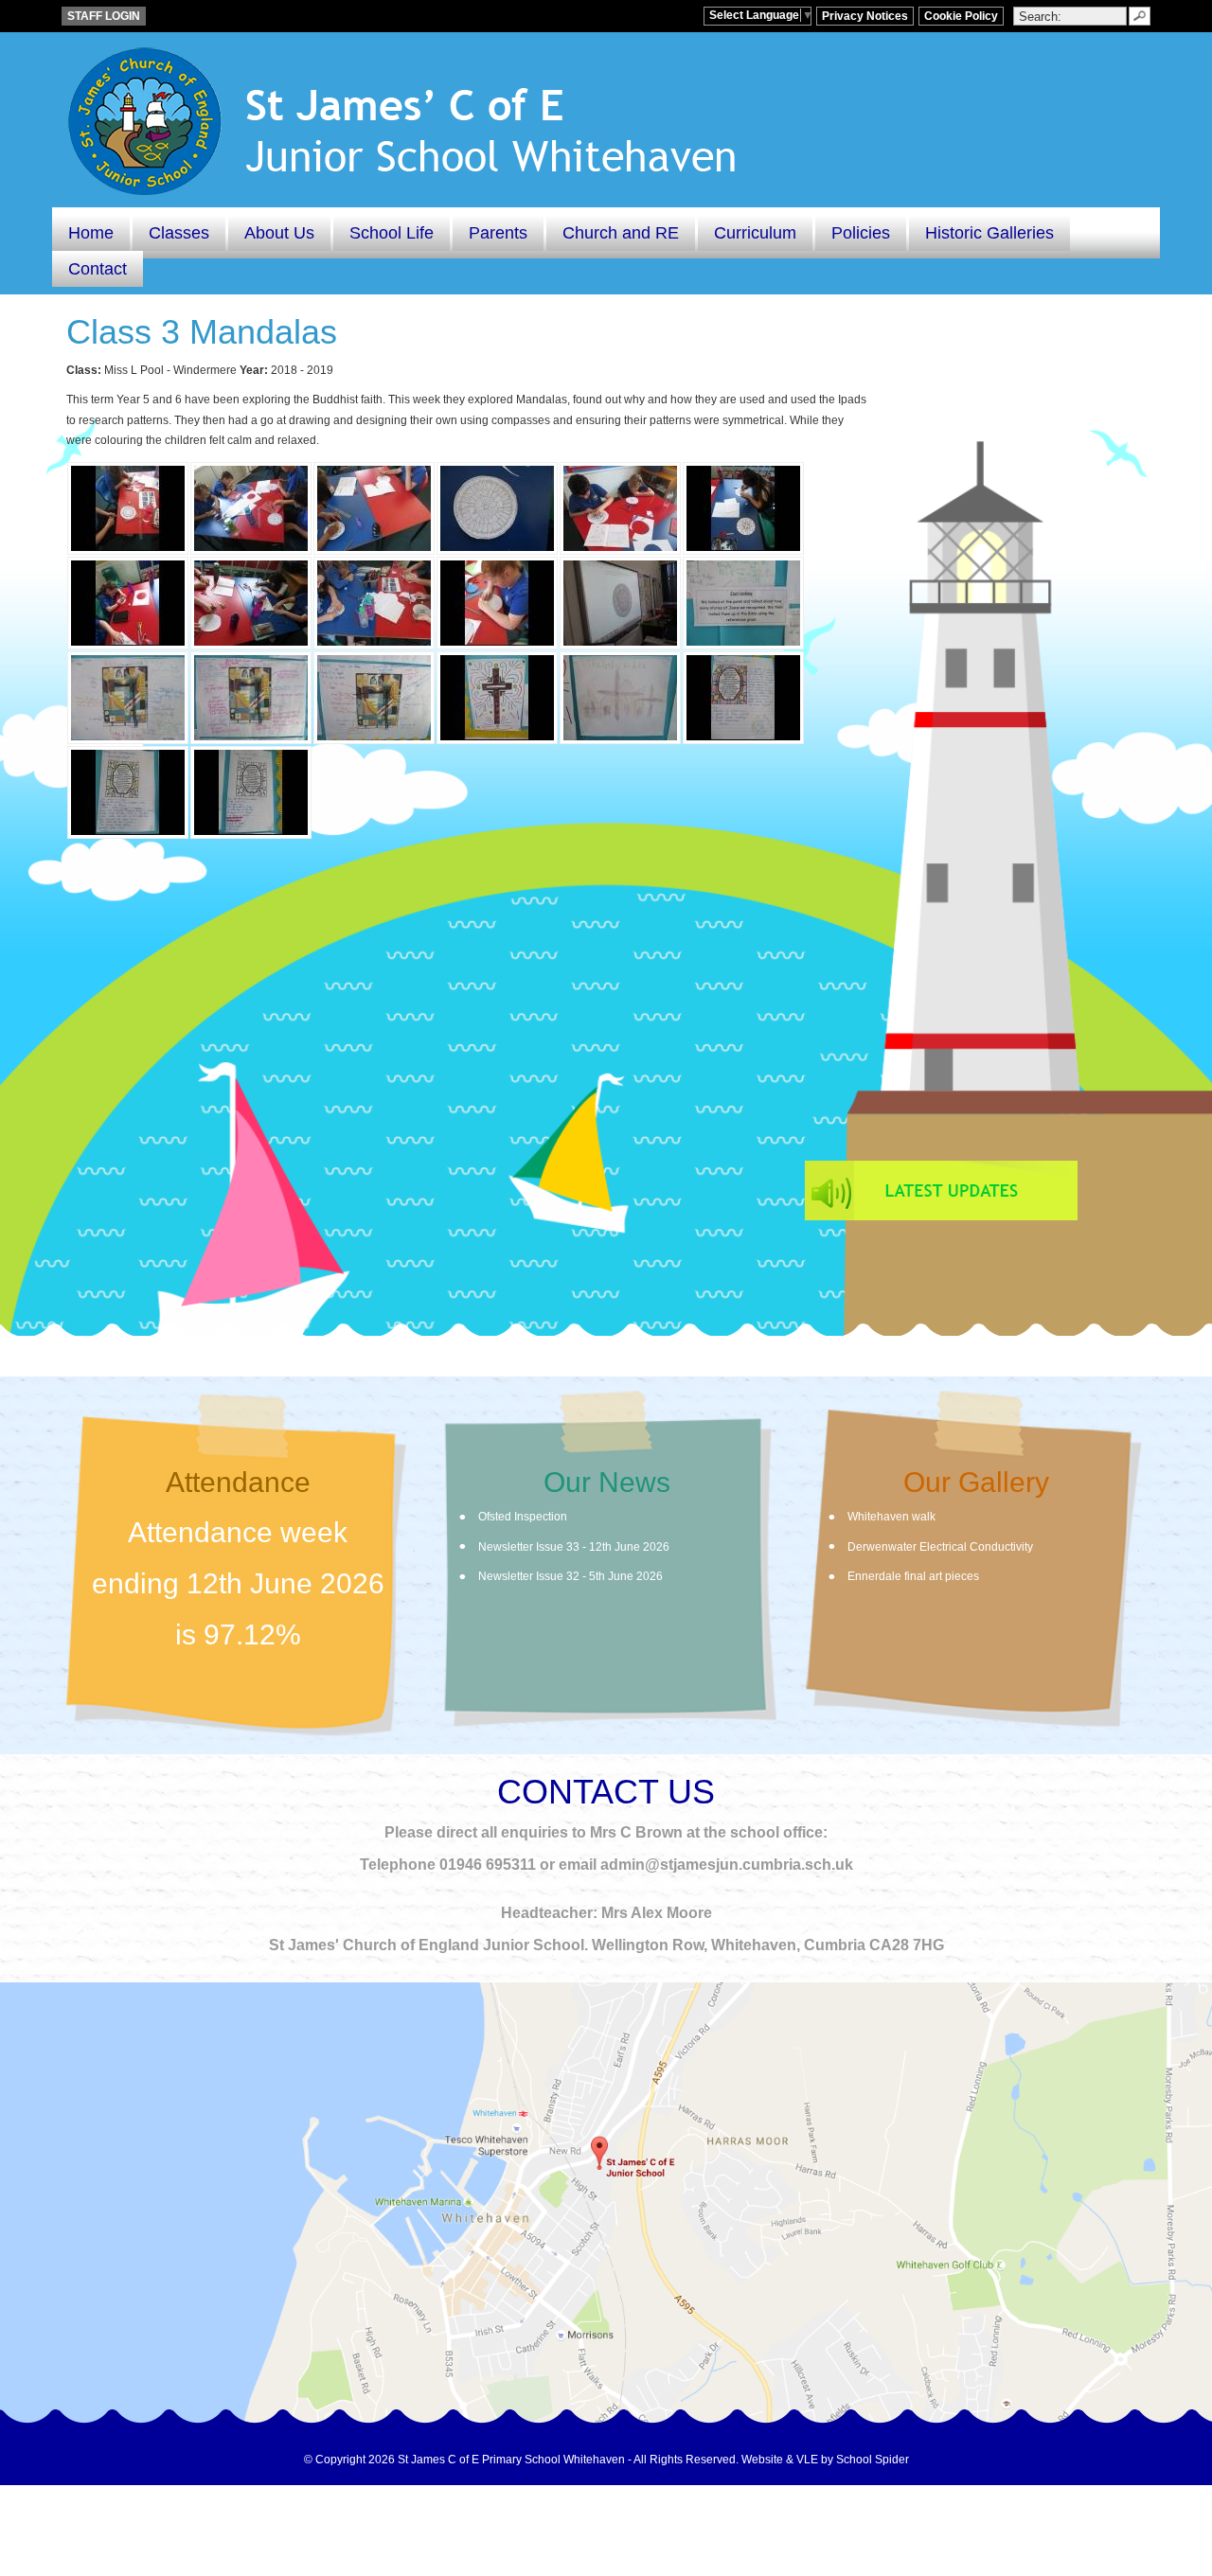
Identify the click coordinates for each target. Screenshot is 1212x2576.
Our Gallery (976, 1482)
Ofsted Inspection (523, 1517)
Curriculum (755, 233)
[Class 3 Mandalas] (128, 508)
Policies (861, 233)
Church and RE (621, 233)
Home (91, 233)
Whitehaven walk (891, 1517)
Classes (179, 233)
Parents (498, 233)
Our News (607, 1482)
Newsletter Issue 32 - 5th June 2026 (570, 1576)
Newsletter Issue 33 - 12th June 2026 (574, 1547)
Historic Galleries (989, 233)
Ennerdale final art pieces (913, 1576)
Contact (98, 269)
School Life (392, 233)
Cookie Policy (961, 16)
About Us (279, 233)
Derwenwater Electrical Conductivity (940, 1547)
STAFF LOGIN (104, 16)
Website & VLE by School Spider (825, 2460)
